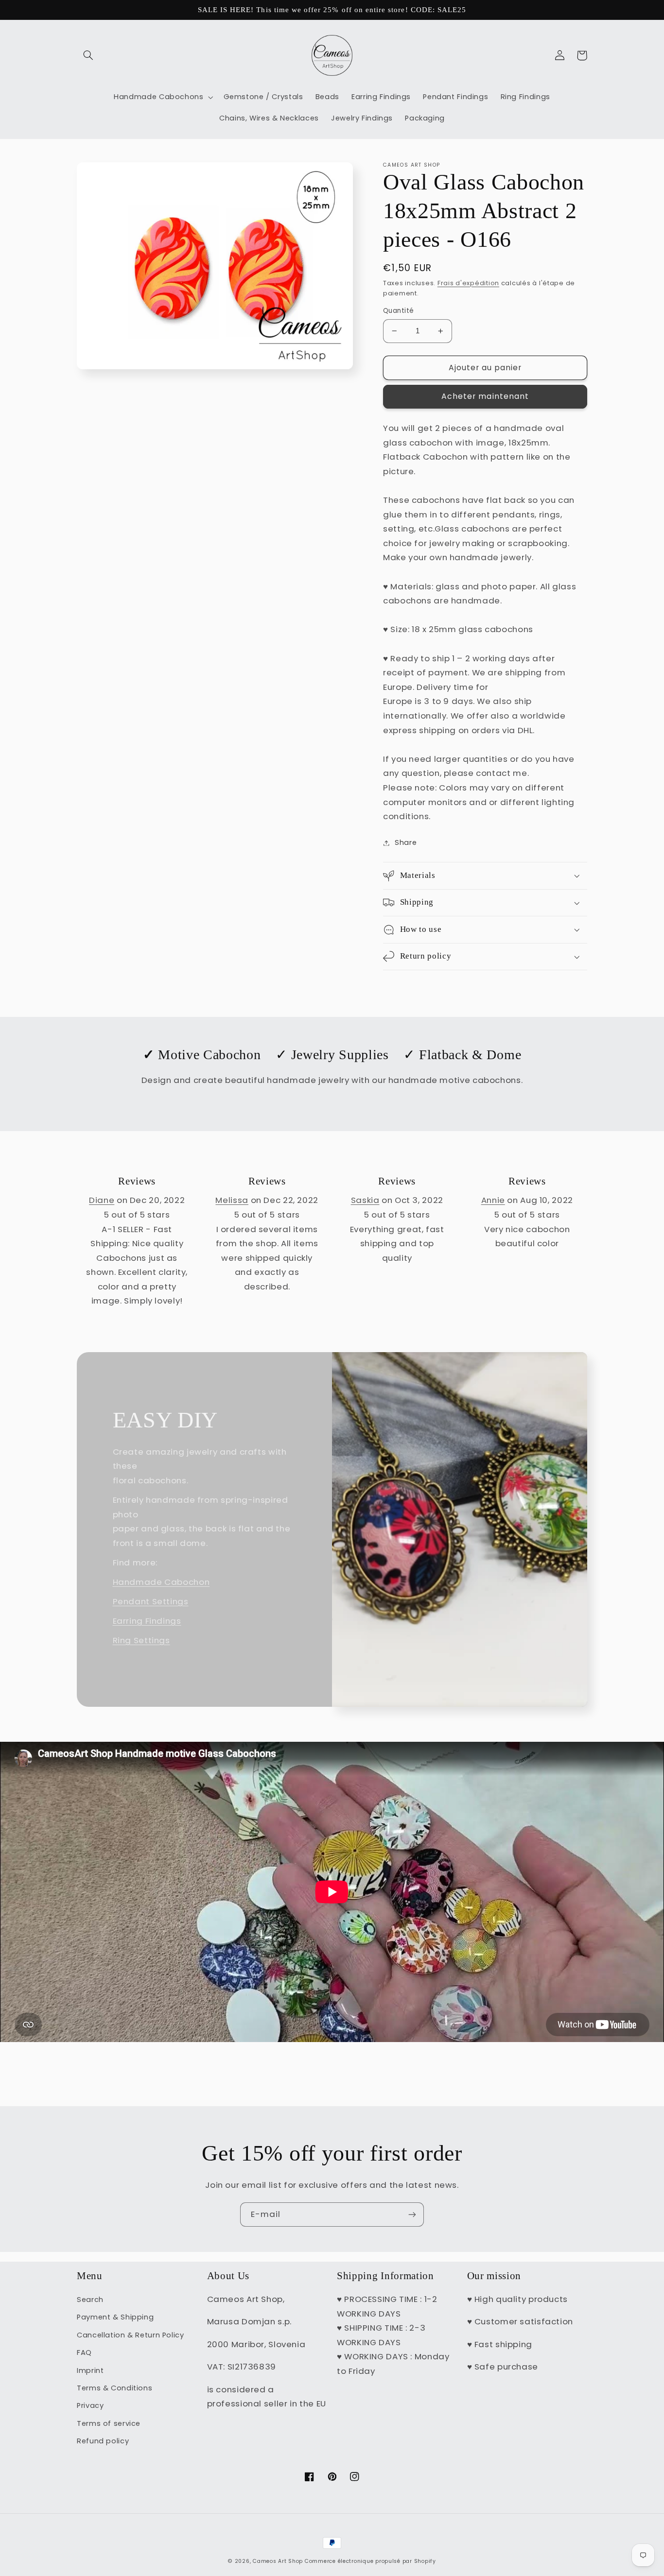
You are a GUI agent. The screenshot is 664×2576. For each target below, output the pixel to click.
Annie (493, 1200)
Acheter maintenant (485, 396)
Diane (102, 1200)
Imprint (90, 2370)
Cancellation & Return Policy (131, 2335)
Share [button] (406, 842)
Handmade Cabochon (161, 1582)
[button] (88, 55)
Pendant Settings (151, 1601)
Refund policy (103, 2441)
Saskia (365, 1200)
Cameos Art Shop (278, 2561)
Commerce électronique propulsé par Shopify (370, 2561)
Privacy (90, 2405)
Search (90, 2300)
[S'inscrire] (412, 2214)
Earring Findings (147, 1621)
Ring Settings (141, 1640)
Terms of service (109, 2423)
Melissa (232, 1200)
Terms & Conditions (114, 2388)
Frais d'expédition (468, 283)
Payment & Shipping (115, 2317)
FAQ (84, 2353)
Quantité (398, 311)
